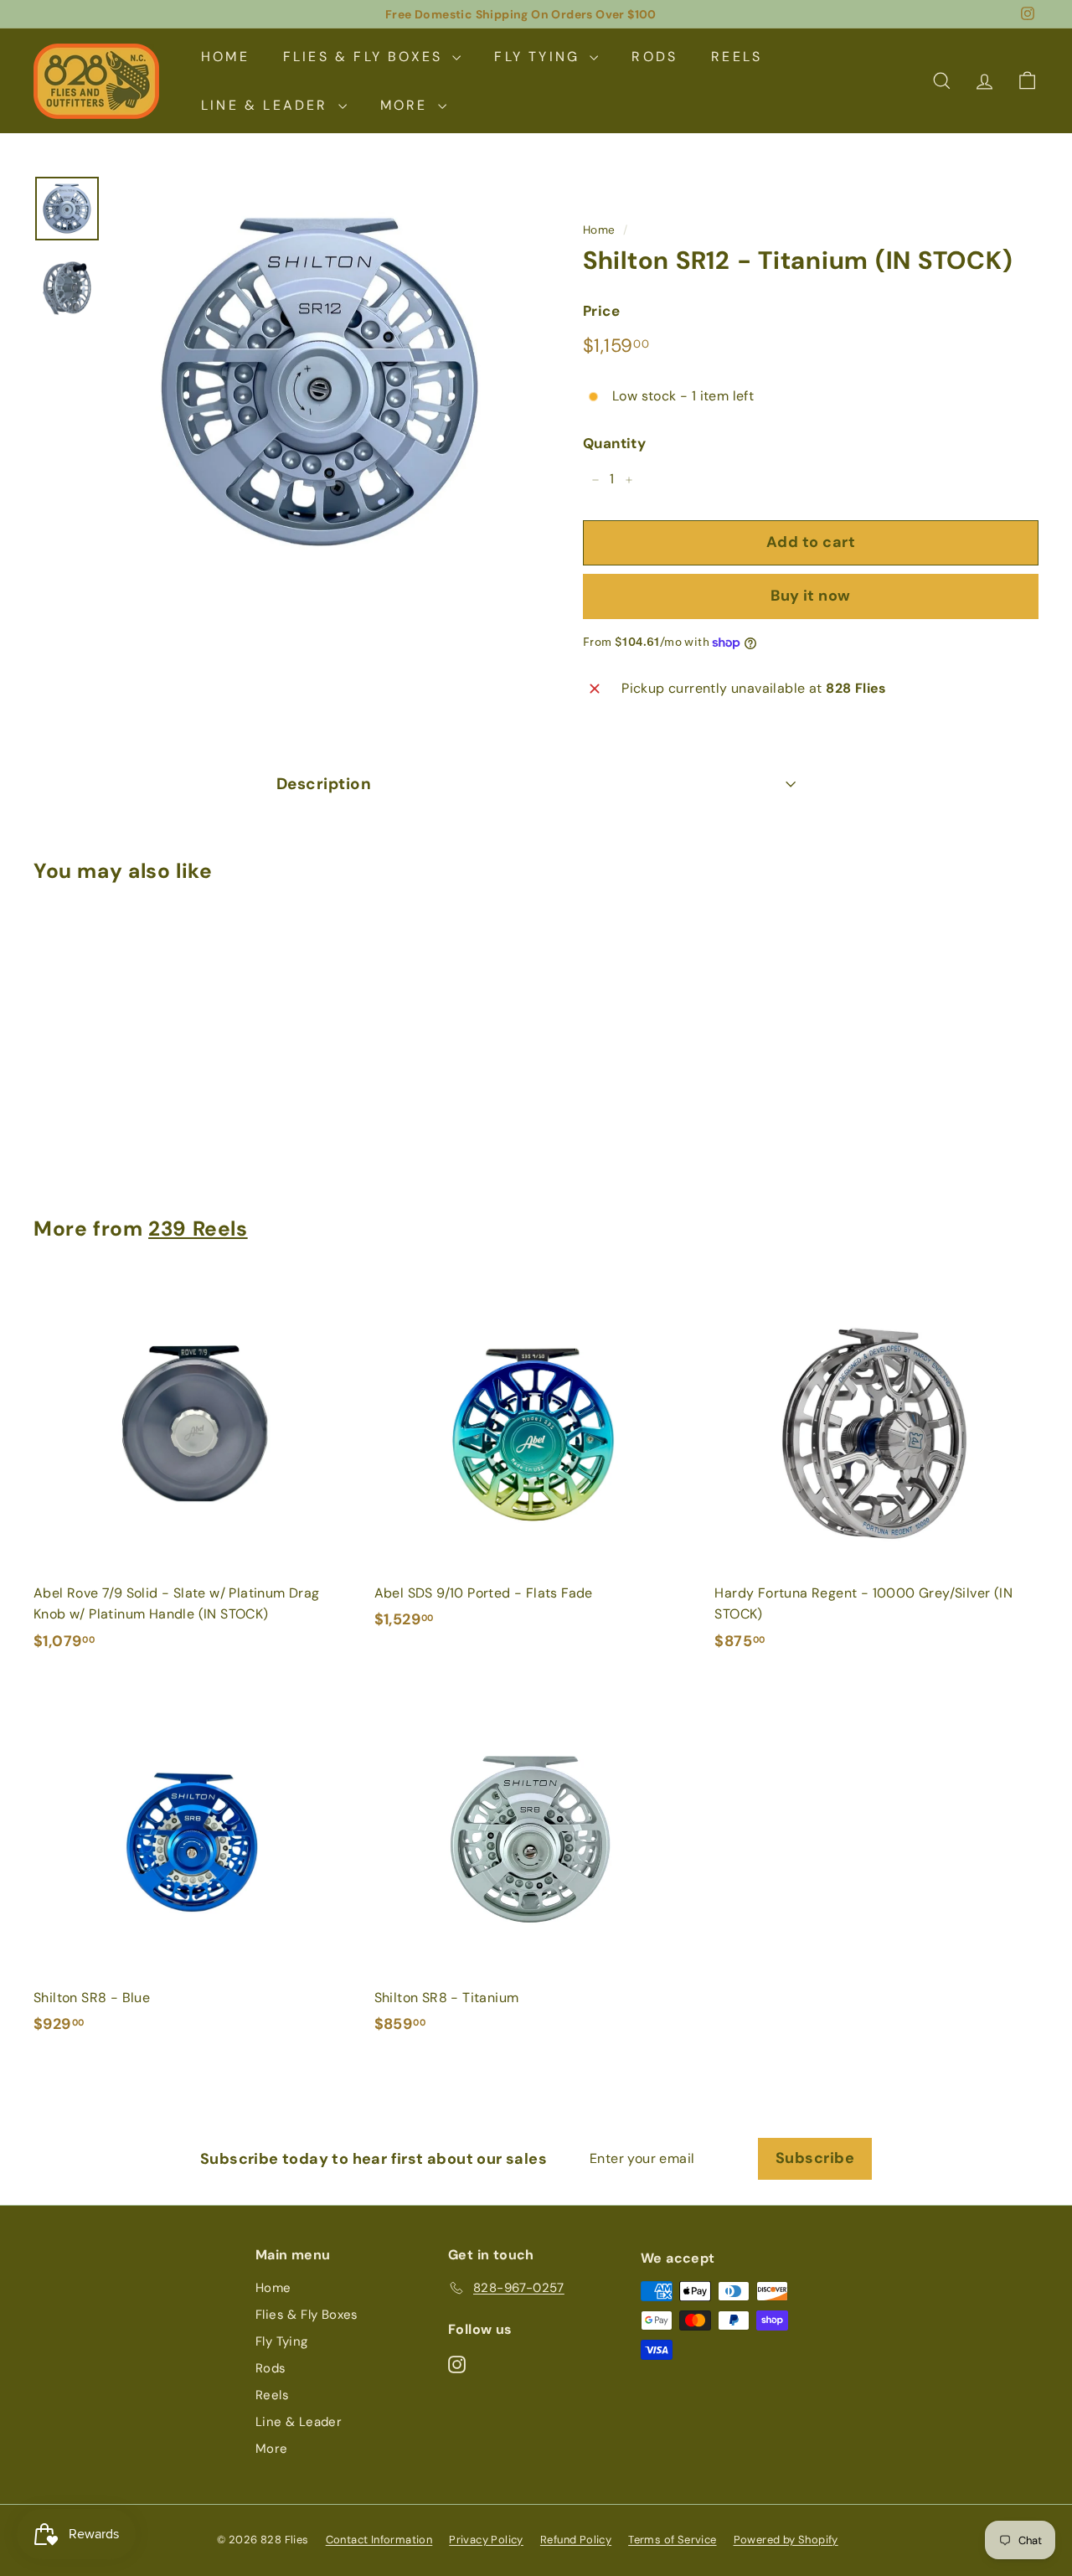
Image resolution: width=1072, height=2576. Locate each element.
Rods (655, 57)
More (407, 105)
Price (601, 312)
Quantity (614, 444)
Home (225, 57)
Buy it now (811, 596)
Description (324, 784)
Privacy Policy (486, 2540)
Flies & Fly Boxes (366, 57)
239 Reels (198, 1229)
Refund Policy (576, 2540)
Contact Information (379, 2540)
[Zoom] (320, 382)
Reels (737, 57)
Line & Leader (268, 105)
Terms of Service (672, 2540)
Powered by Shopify (786, 2540)
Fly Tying (540, 57)
